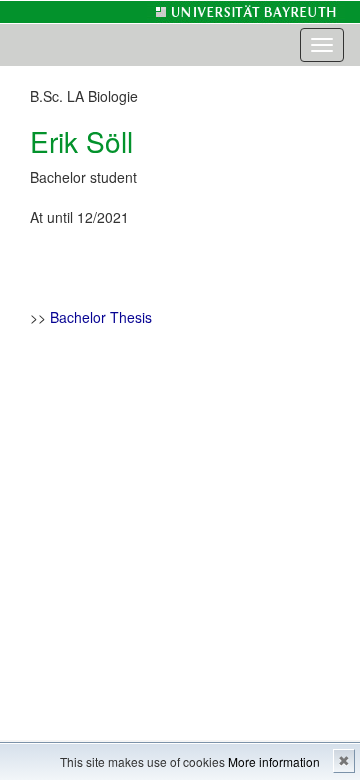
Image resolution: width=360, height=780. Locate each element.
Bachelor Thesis (101, 317)
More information (274, 761)
